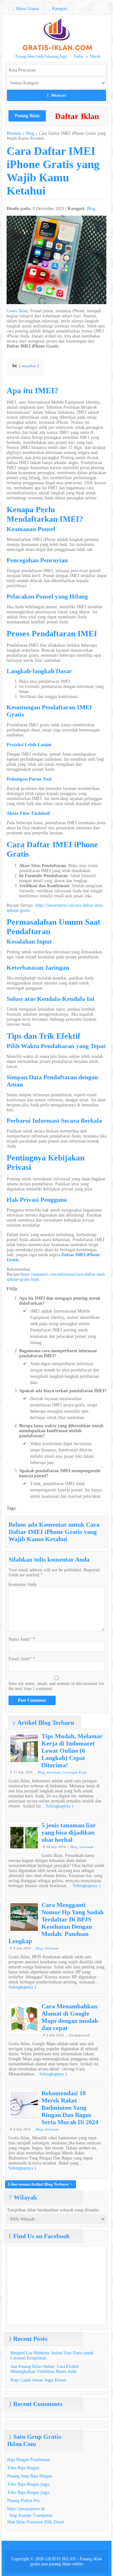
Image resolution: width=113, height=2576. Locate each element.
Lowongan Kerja (74, 1772)
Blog (30, 133)
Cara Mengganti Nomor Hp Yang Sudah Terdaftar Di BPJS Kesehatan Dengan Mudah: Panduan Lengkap (56, 1923)
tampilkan (29, 366)
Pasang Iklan (27, 116)
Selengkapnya (60, 1806)
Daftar (77, 56)
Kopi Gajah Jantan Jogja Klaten (38, 2380)
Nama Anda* (20, 1639)
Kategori (58, 9)
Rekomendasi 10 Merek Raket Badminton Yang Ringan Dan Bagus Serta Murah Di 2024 (70, 2108)
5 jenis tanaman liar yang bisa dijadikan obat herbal (69, 1832)
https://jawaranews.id (26, 2509)
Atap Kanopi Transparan (31, 2515)
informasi (53, 1772)
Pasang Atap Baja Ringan (30, 2476)
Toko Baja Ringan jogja (28, 2484)
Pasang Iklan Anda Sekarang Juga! (41, 56)
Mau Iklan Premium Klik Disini (36, 2522)
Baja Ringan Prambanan (29, 2460)
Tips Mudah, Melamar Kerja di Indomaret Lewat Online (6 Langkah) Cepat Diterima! (72, 1750)
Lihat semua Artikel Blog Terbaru (40, 2184)
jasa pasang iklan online (62, 2564)
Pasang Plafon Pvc (24, 2501)
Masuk (93, 56)
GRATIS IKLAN (60, 2559)
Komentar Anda (22, 1584)
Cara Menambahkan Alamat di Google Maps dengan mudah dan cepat (70, 2017)
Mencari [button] (57, 95)
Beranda (14, 133)
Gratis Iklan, (18, 311)
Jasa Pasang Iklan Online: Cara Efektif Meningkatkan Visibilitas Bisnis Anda (45, 2369)
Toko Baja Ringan (23, 2468)
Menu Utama (26, 9)
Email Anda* (20, 1659)
